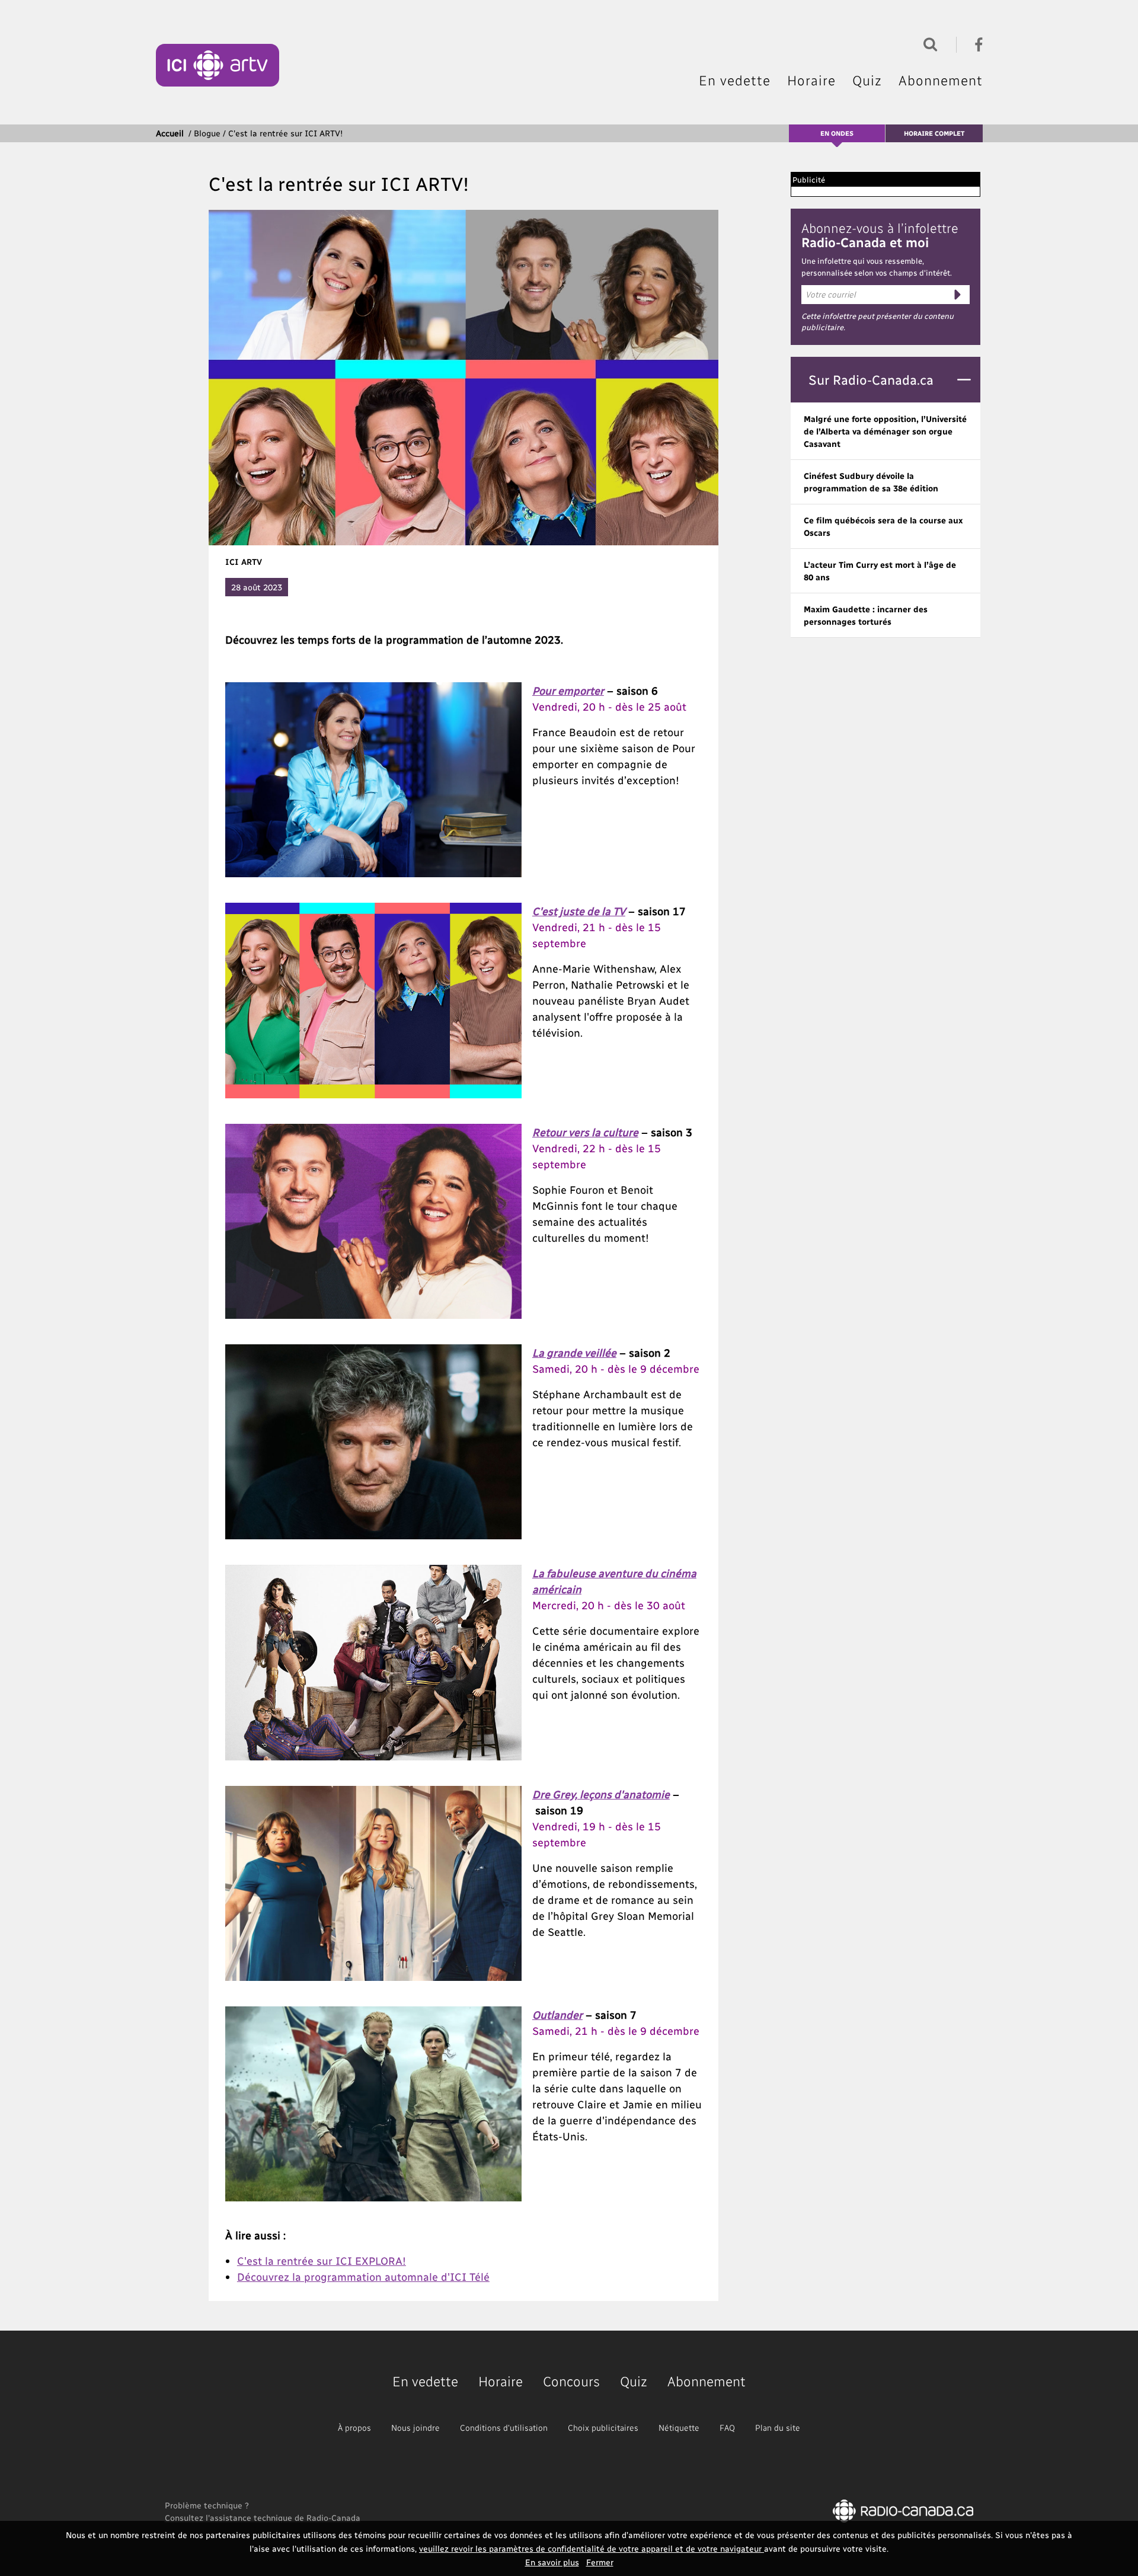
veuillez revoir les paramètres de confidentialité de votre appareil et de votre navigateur (592, 2548)
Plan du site (778, 2428)
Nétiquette (679, 2428)
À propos (354, 2428)
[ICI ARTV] (218, 65)
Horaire (811, 80)
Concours (571, 2381)
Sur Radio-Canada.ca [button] (871, 379)
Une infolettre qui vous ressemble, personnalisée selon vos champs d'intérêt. (877, 266)
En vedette (735, 80)
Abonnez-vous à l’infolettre (880, 235)
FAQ (727, 2428)
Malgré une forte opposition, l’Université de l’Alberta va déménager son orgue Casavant (885, 431)
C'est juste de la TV (579, 911)
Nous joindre (415, 2428)
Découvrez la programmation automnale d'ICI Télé (363, 2276)
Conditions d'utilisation (504, 2428)
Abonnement (941, 80)
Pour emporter (568, 690)
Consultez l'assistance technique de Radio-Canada (263, 2518)
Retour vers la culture (585, 1132)
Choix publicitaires (603, 2428)
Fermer (600, 2562)
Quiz (867, 80)
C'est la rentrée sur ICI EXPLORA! (322, 2260)
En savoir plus (552, 2562)
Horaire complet (934, 133)
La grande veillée (574, 1352)
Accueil (170, 133)
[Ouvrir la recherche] (928, 43)
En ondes (837, 133)
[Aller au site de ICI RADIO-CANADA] (903, 2510)
